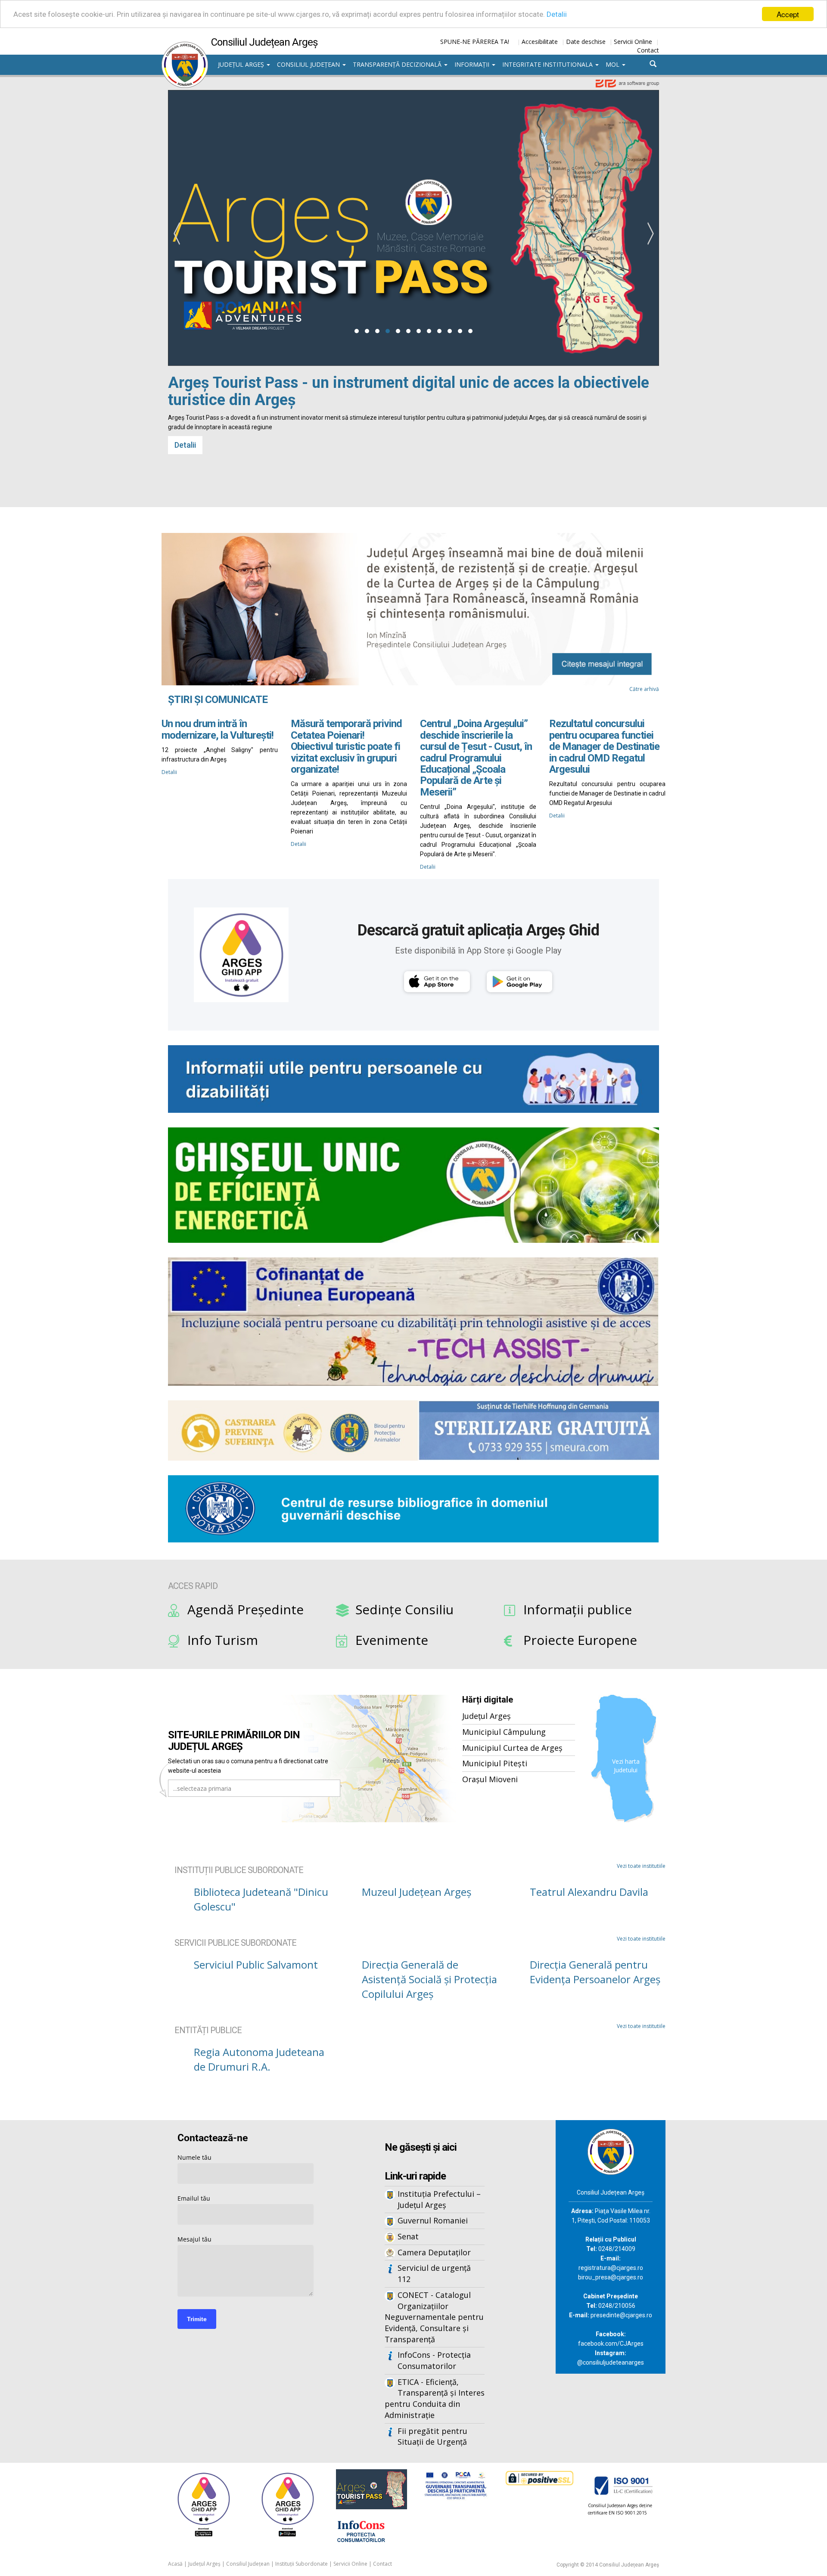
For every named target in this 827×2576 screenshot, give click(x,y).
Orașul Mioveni (490, 1779)
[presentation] (177, 234)
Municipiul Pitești (495, 1763)
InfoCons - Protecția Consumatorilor (434, 2360)
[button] (357, 331)
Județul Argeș (242, 64)
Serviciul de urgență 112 (434, 2273)
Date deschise (586, 42)
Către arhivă (644, 689)
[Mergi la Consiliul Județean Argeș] (611, 2151)
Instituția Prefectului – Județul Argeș (439, 2199)
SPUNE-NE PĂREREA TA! (475, 42)
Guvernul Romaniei (433, 2220)
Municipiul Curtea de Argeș (512, 1748)
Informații (473, 64)
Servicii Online (633, 42)
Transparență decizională (398, 64)
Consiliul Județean (309, 64)
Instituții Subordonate (302, 2564)
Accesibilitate (540, 42)
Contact (648, 50)
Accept (788, 14)
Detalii (557, 14)
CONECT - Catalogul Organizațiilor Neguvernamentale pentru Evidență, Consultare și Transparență (434, 2317)
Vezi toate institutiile (641, 1866)
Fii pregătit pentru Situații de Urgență (432, 2437)
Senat (408, 2236)
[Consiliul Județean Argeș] (185, 46)
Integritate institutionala (548, 64)
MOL (613, 64)
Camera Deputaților (434, 2252)
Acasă (175, 2564)
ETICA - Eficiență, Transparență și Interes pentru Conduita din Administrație (435, 2398)
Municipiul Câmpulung (504, 1732)
